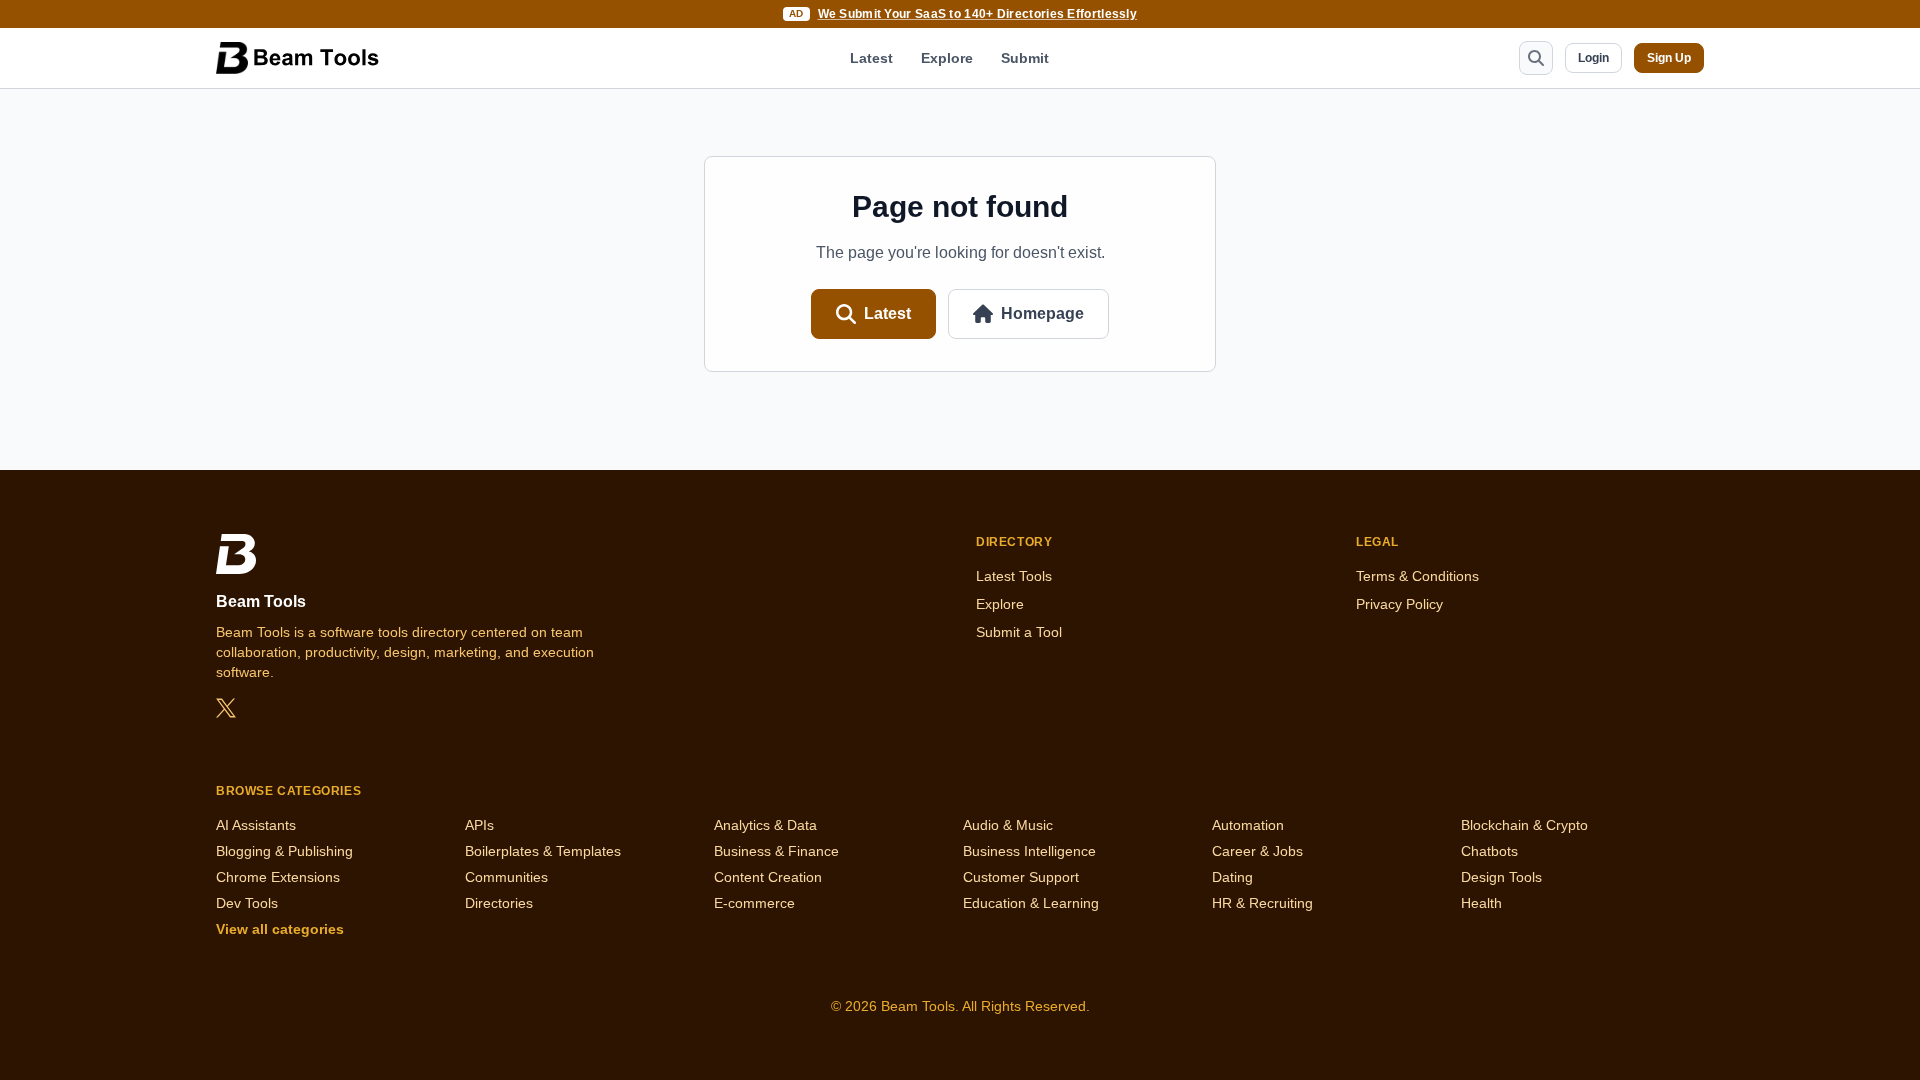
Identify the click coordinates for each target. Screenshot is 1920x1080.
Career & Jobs (1257, 851)
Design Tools (1501, 877)
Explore (947, 58)
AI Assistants (256, 825)
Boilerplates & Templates (543, 851)
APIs (479, 825)
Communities (506, 877)
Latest (871, 58)
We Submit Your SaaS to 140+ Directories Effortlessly (978, 14)
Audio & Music (1008, 825)
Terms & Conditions (1417, 576)
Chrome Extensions (278, 877)
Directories (499, 903)
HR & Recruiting (1262, 903)
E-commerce (754, 903)
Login (1593, 58)
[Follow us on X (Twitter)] (226, 708)
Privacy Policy (1399, 604)
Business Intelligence (1029, 851)
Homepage (1042, 313)
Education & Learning (1031, 903)
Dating (1232, 877)
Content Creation (768, 877)
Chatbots (1489, 851)
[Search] (1536, 58)
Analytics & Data (765, 825)
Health (1481, 903)
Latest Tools (1014, 576)
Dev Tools (247, 903)
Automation (1248, 825)
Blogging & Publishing (284, 851)
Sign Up (1669, 58)
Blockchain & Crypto (1524, 825)
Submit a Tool (1019, 632)
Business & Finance (776, 851)
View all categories (280, 929)
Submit (1025, 58)
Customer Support (1021, 877)
